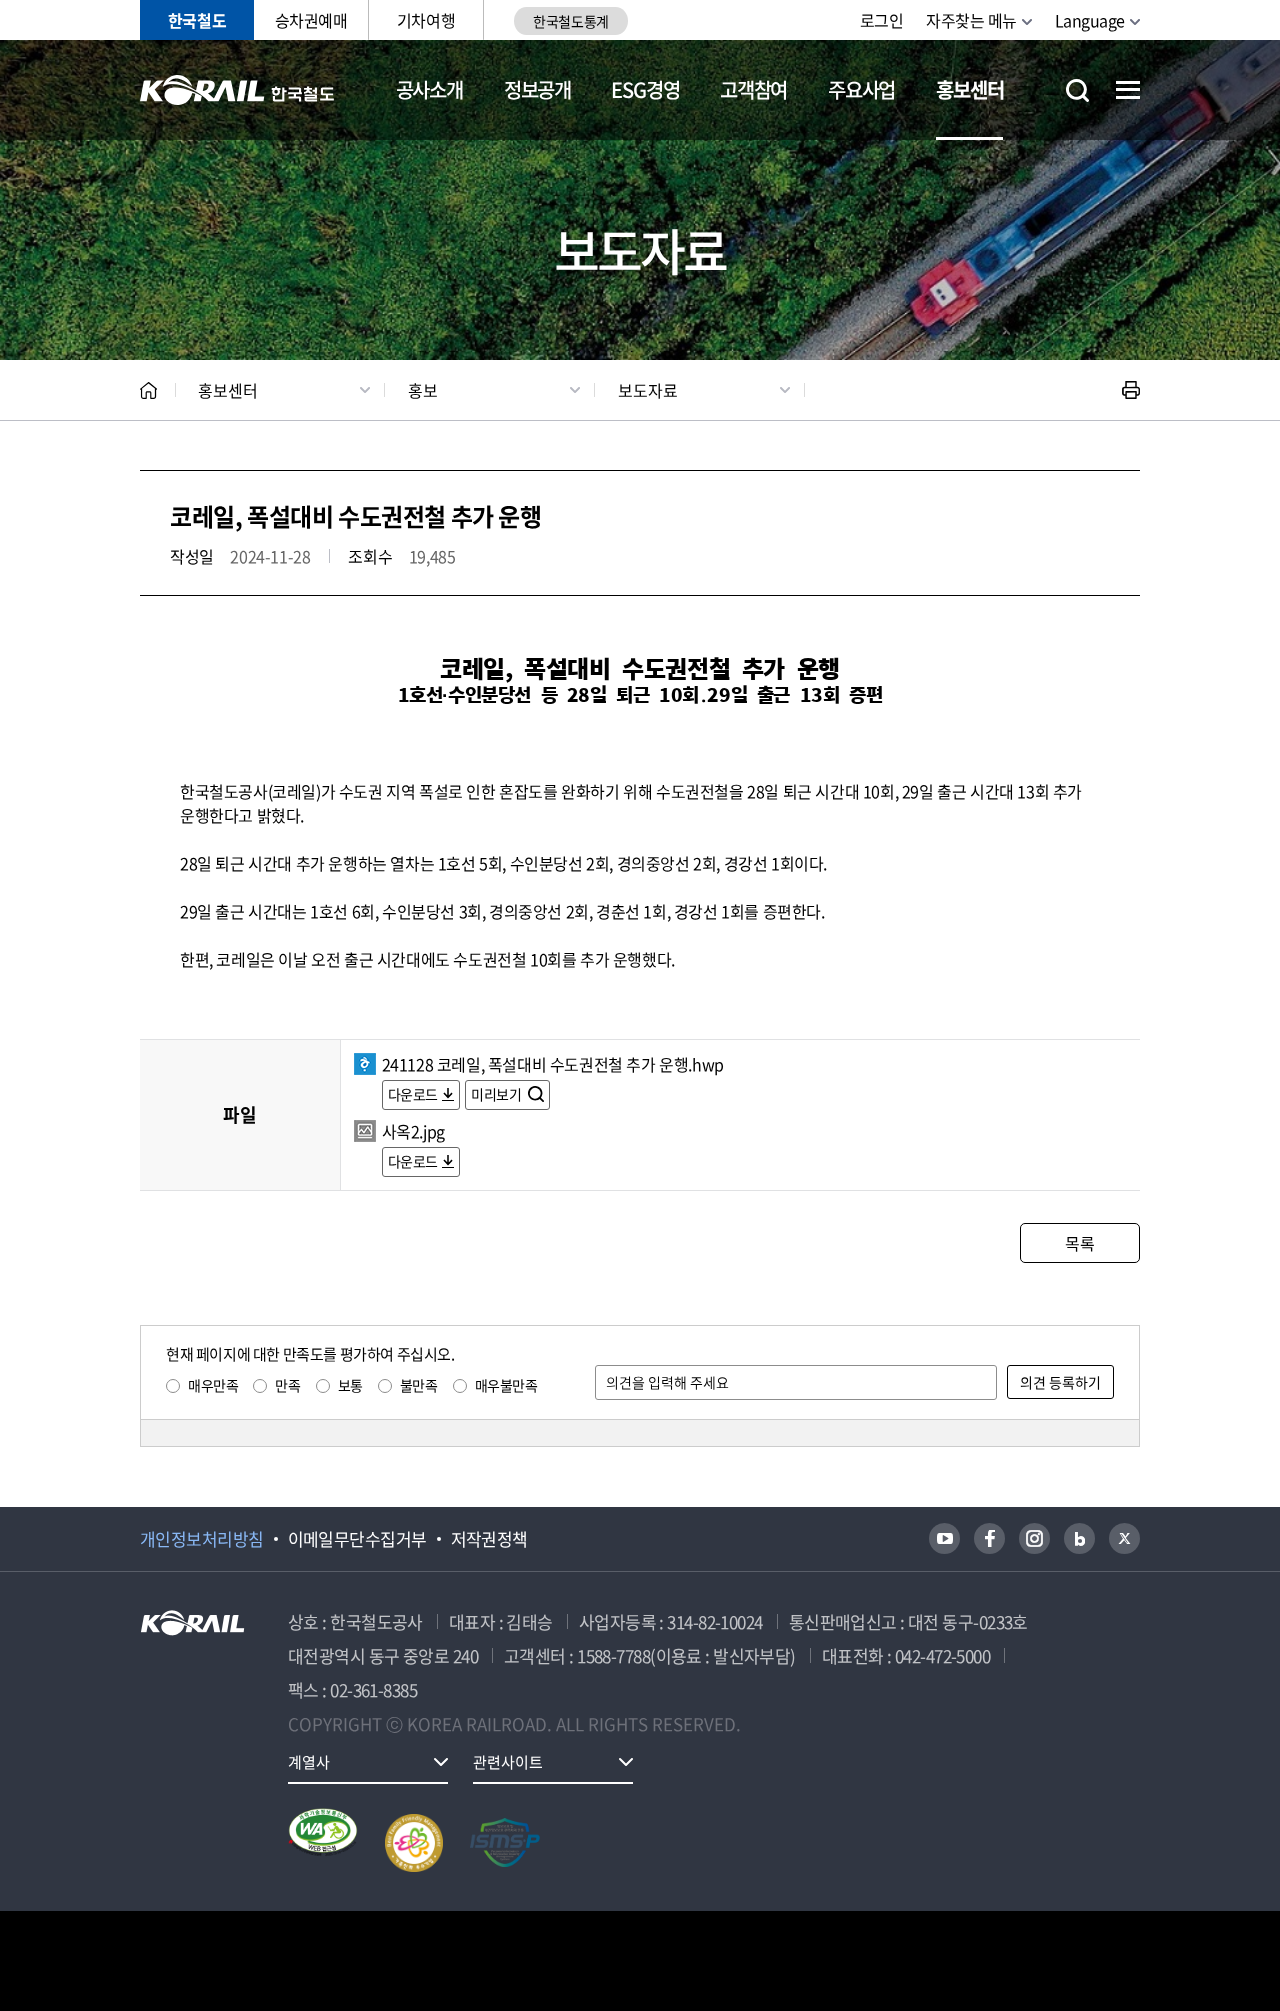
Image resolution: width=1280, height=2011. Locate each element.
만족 (287, 1385)
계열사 (309, 1762)
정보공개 (537, 89)
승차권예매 (311, 20)
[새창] (944, 1538)
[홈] (148, 390)
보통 (350, 1385)
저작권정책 (489, 1539)
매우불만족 (506, 1385)
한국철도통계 (570, 21)
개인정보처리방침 (202, 1539)
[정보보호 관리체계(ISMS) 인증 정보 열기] (505, 1843)
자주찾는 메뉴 (971, 20)
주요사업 (861, 89)
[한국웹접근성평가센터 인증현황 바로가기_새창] (323, 1843)
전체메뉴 (1128, 90)
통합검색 (1077, 90)
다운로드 (413, 1094)
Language (1090, 20)
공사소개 (429, 89)
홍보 (423, 390)
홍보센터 (969, 89)
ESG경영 (645, 89)
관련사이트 (508, 1762)
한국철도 (197, 20)
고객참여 (753, 89)
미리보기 (497, 1094)
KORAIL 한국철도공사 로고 (237, 90)
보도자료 (648, 390)
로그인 (882, 20)
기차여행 (426, 20)
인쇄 (1131, 390)
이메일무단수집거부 (357, 1539)
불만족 (419, 1385)
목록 (1079, 1243)
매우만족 (213, 1385)
